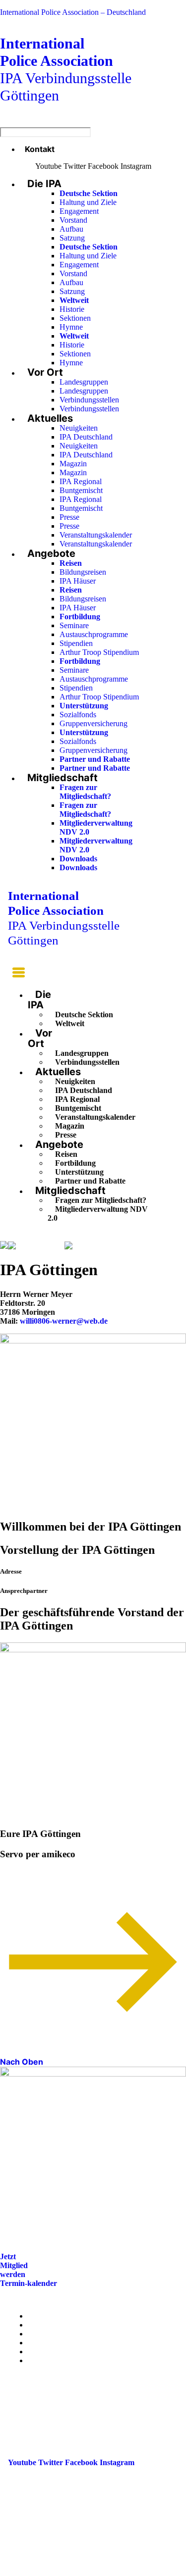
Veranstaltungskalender (96, 535)
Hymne (71, 327)
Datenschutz (49, 2360)
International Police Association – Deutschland (73, 12)
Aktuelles (50, 418)
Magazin (73, 464)
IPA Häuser (78, 581)
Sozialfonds (78, 715)
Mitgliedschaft (62, 778)
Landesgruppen (84, 382)
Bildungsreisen (83, 572)
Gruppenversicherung (93, 723)
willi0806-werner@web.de (64, 1321)
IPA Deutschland (86, 437)
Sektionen (75, 318)
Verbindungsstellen (89, 400)
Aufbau (71, 229)
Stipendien (76, 643)
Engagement (79, 211)
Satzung (72, 238)
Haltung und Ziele (88, 202)
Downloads (78, 859)
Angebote (51, 553)
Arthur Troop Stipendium (99, 652)
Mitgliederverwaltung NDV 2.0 (98, 1214)
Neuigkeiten (79, 428)
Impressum (47, 2352)
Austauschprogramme (94, 634)
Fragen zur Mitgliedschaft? (85, 792)
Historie (72, 309)
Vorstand (73, 220)
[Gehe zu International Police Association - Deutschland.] (4, 1246)
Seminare (74, 625)
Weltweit (70, 1023)
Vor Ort (45, 372)
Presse (69, 517)
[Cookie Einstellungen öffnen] (74, 2571)
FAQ (36, 2343)
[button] (16, 974)
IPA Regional (81, 481)
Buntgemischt (81, 490)
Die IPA (44, 184)
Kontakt (40, 149)
